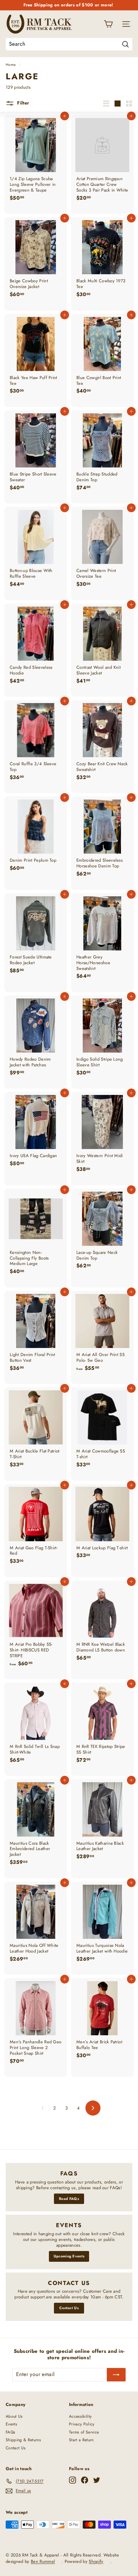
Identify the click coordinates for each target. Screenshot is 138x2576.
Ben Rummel (43, 2561)
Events (11, 2424)
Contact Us (69, 2308)
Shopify (96, 2561)
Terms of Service (84, 2432)
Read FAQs (69, 2199)
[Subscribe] (116, 2375)
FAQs (10, 2432)
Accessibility (80, 2416)
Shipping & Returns (23, 2440)
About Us (14, 2416)
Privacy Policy (82, 2424)
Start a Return (81, 2440)
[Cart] (108, 24)
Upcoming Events (69, 2256)
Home (11, 65)
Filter (22, 103)
